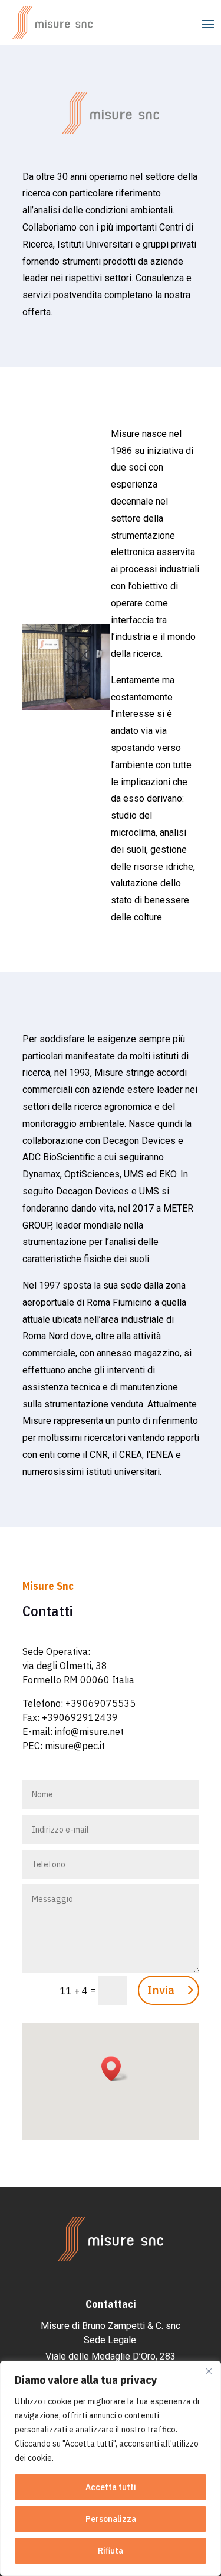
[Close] (209, 2371)
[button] (115, 2069)
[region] (111, 2468)
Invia (161, 1990)
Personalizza (111, 2519)
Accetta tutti (111, 2487)
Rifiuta (111, 2551)
